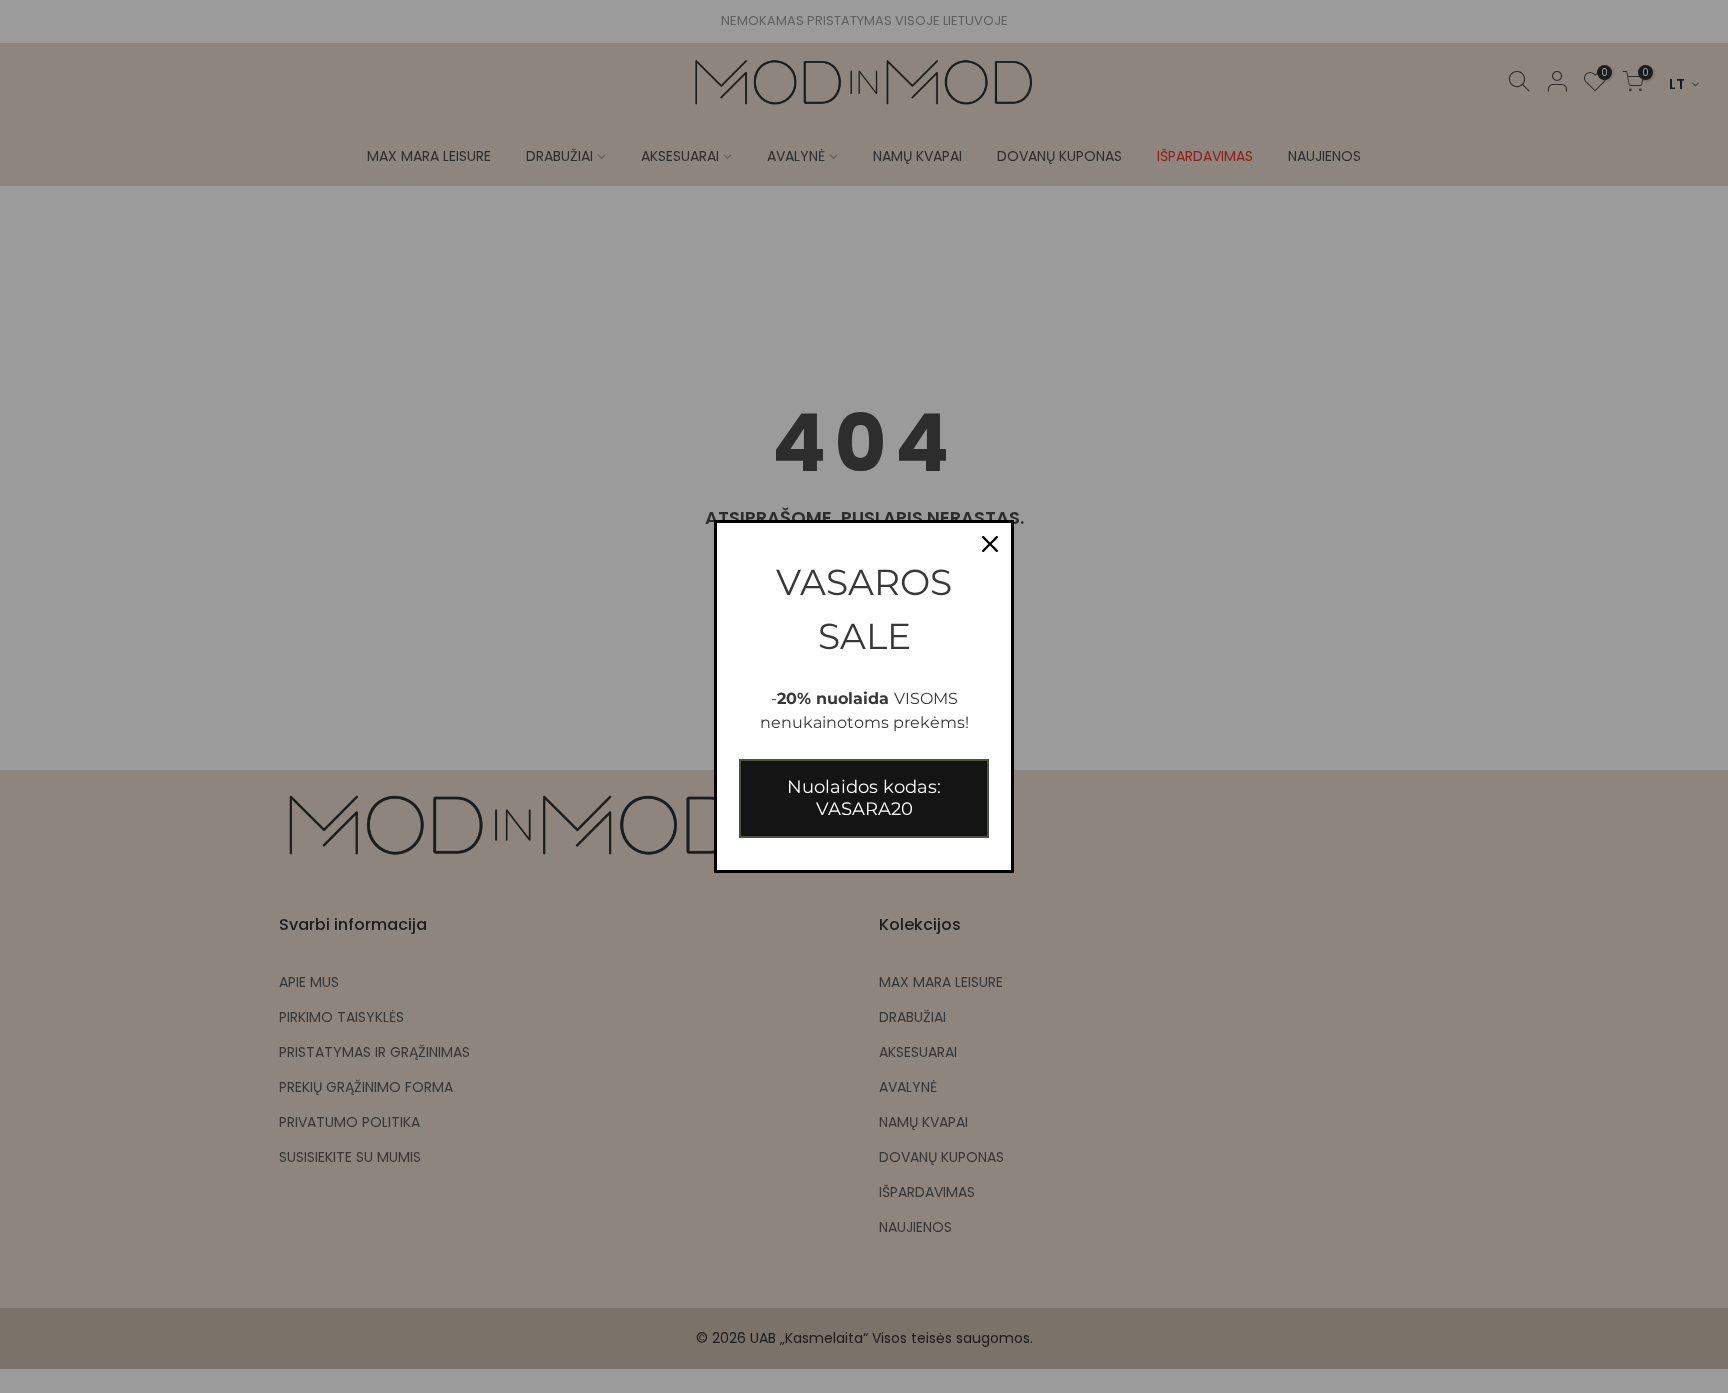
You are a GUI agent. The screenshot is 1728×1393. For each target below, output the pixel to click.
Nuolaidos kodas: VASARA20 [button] (864, 798)
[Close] (990, 544)
